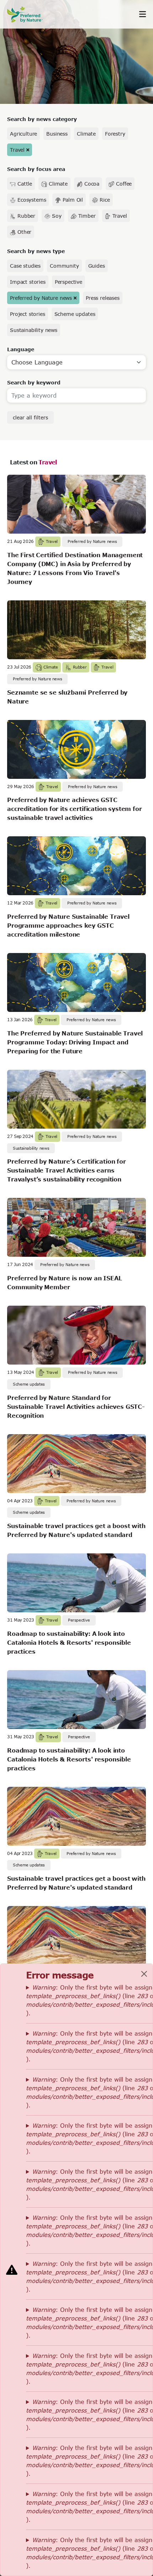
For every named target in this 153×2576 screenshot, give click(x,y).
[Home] (28, 14)
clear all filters (30, 417)
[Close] (144, 1974)
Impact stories (28, 282)
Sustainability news (34, 330)
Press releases (103, 298)
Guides (97, 266)
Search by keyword (34, 382)
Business (57, 134)
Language (21, 349)
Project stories (28, 314)
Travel (17, 150)
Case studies (25, 266)
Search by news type (36, 251)
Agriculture (23, 134)
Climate (86, 134)
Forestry (115, 134)
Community (64, 266)
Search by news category (42, 119)
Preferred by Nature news (41, 298)
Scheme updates (75, 314)
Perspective (68, 282)
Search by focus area (36, 169)
